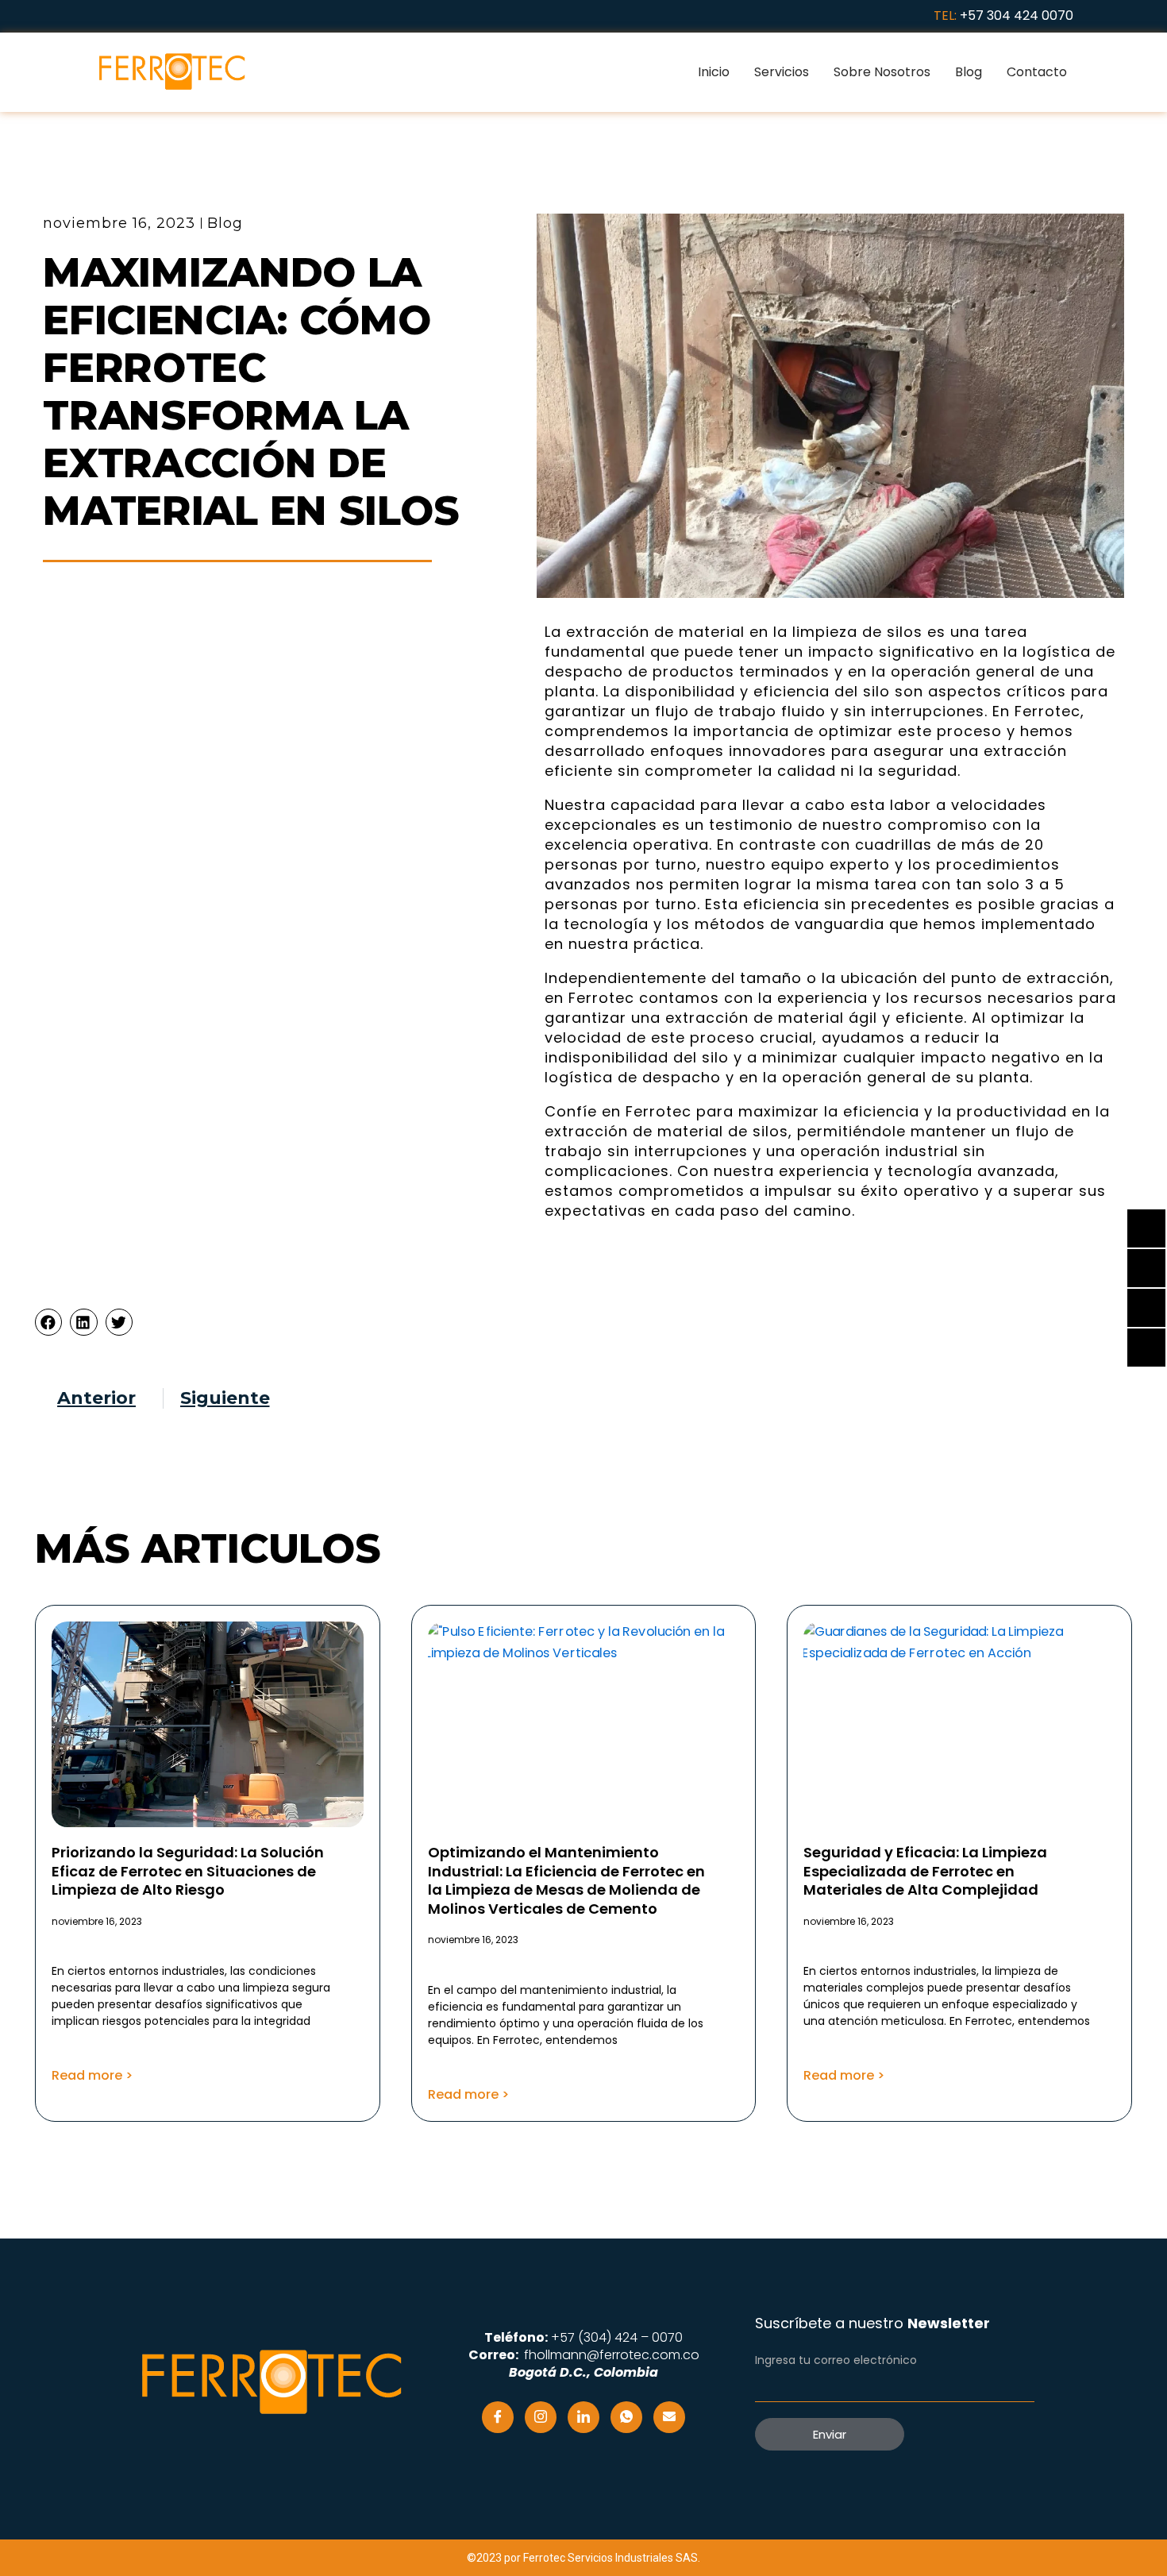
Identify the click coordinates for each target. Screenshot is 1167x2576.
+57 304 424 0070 (1017, 15)
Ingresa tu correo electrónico (836, 2360)
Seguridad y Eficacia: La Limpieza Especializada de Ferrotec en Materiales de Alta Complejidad (925, 1871)
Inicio (714, 72)
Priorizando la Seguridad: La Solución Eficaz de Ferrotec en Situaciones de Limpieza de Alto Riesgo (188, 1871)
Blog (969, 72)
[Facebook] (498, 2417)
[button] (48, 1322)
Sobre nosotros (882, 72)
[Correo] (669, 2417)
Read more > (92, 2075)
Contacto (1037, 72)
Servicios (782, 72)
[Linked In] (583, 2417)
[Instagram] (541, 2417)
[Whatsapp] (626, 2417)
